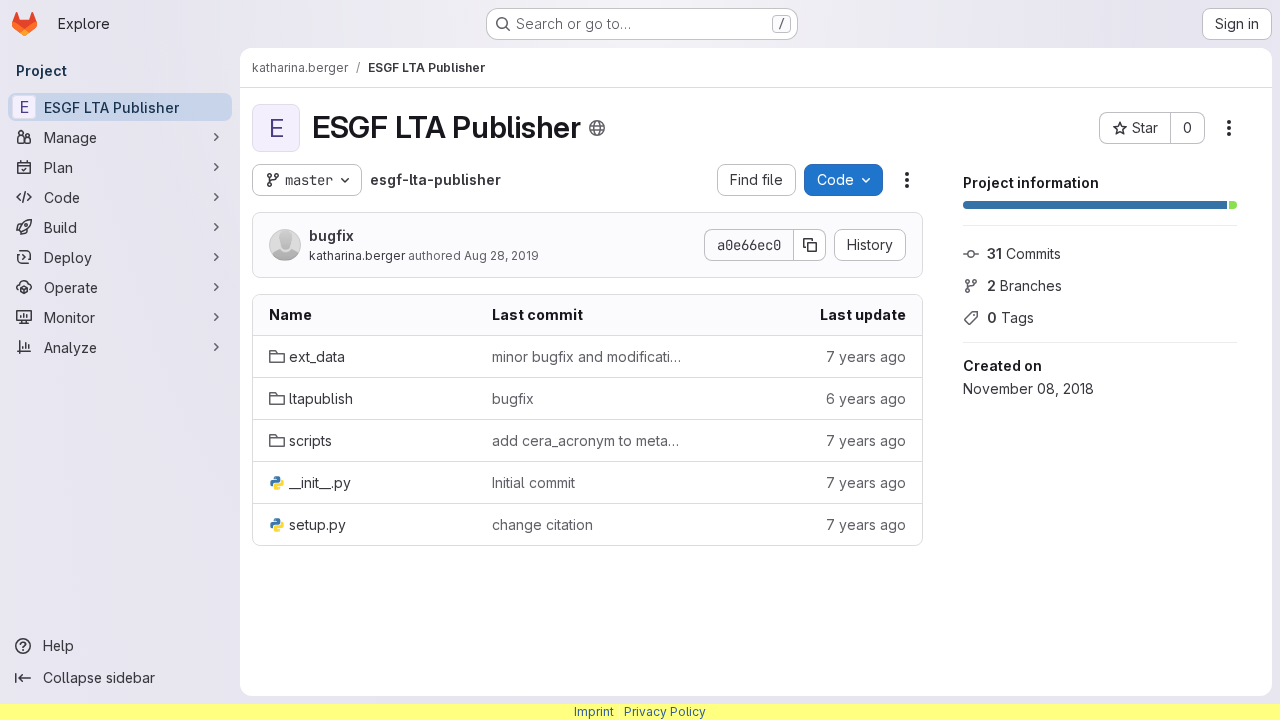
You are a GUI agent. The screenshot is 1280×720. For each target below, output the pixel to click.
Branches (1024, 285)
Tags (1010, 317)
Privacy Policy (665, 711)
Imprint (594, 711)
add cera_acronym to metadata (587, 440)
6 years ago (866, 398)
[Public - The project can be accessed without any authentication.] (597, 128)
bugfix (331, 235)
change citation (542, 524)
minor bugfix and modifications (587, 356)
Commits (1024, 253)
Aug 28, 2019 (501, 255)
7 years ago (866, 356)
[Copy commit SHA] (810, 245)
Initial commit (533, 482)
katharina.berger (357, 255)
